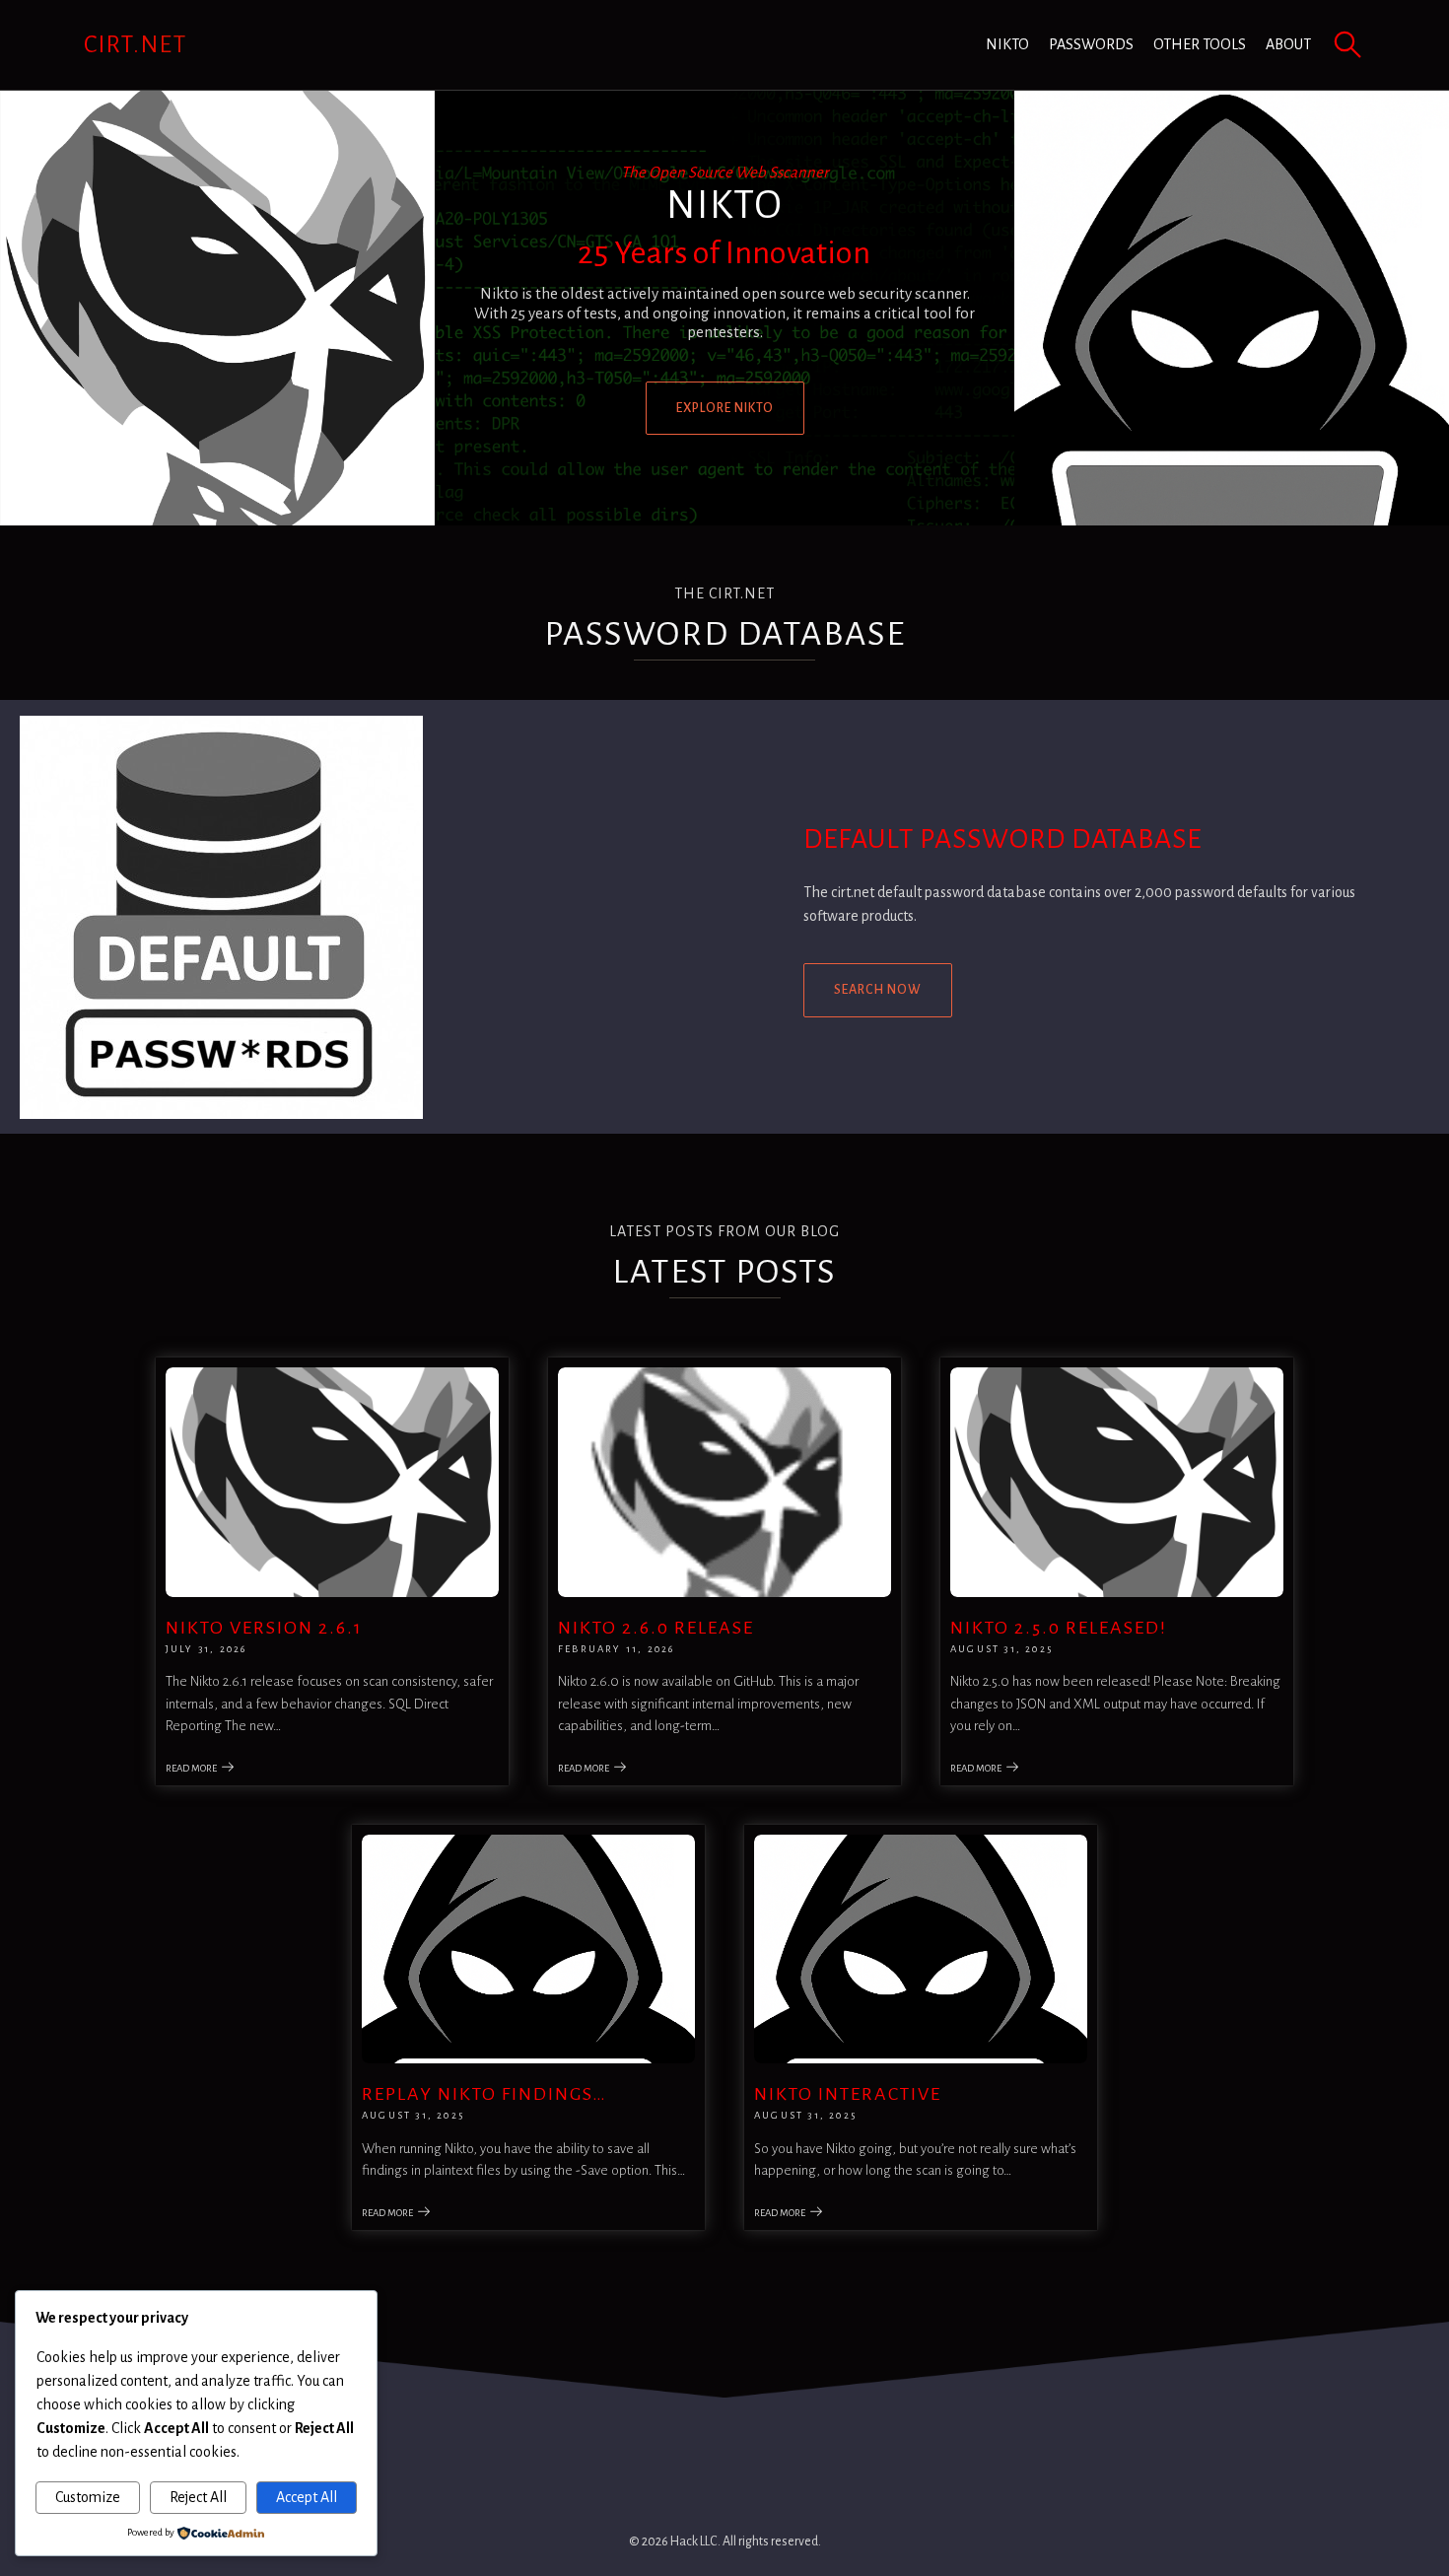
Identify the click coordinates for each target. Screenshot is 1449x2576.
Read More (191, 1768)
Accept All (307, 2497)
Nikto (1007, 44)
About (1288, 44)
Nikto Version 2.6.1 (264, 1628)
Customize (88, 2497)
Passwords (1091, 44)
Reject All (198, 2497)
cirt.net (136, 44)
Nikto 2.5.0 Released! (1059, 1628)
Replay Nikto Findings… (484, 2094)
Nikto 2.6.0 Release (656, 1628)
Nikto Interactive (848, 2094)
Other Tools (1200, 44)
